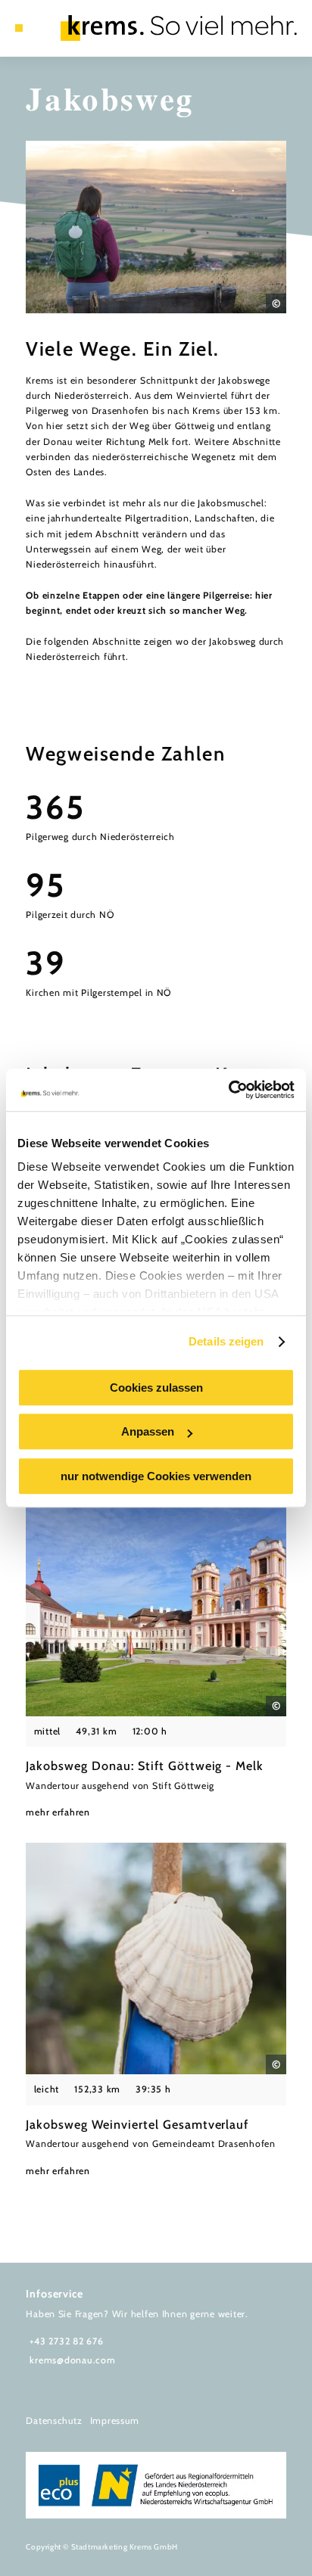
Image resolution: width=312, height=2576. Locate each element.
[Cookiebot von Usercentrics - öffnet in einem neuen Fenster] (228, 1090)
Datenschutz (54, 2420)
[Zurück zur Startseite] (179, 28)
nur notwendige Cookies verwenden (156, 1476)
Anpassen (148, 1431)
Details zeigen (226, 1341)
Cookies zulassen (156, 1388)
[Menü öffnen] (19, 28)
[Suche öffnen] (42, 28)
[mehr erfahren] (156, 1653)
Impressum (115, 2420)
